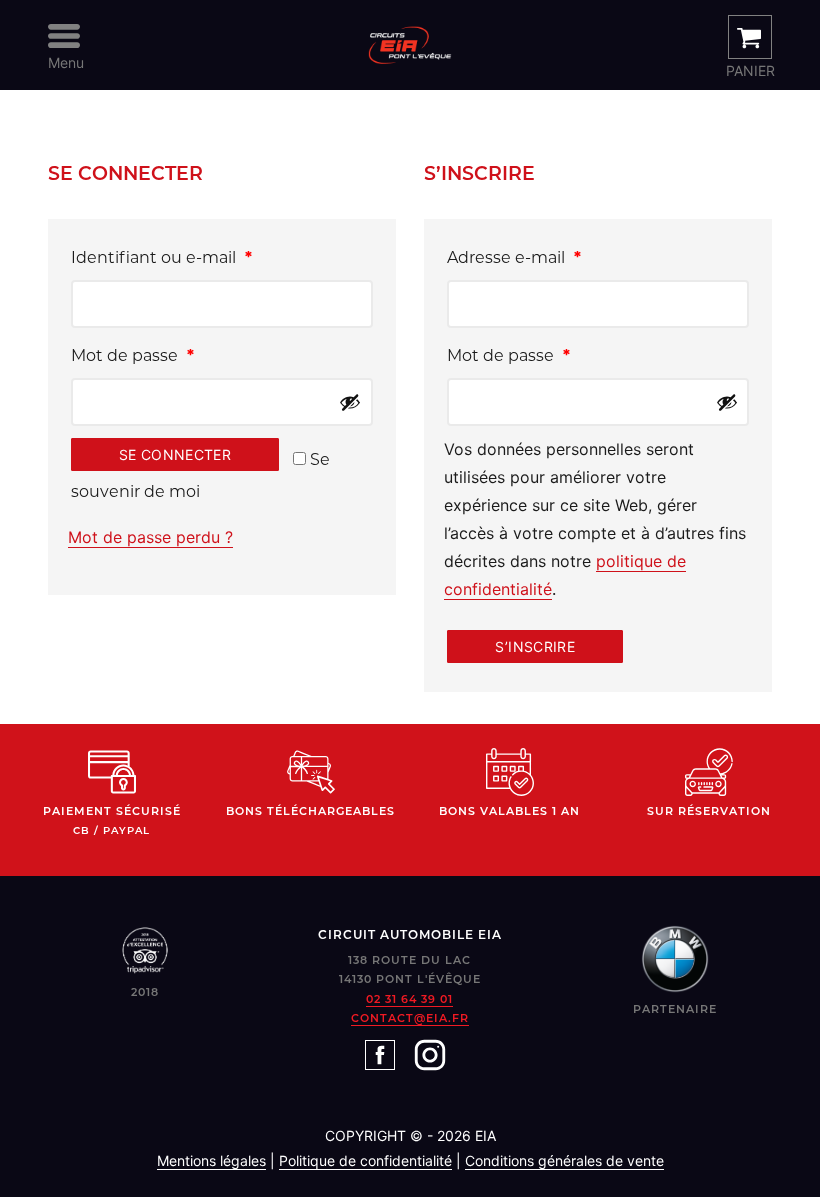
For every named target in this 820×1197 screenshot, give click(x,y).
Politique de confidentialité (365, 1160)
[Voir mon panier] (750, 37)
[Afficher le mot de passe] (350, 402)
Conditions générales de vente (564, 1160)
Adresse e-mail (558, 257)
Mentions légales (211, 1160)
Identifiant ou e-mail (205, 257)
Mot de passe (176, 355)
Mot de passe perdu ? (150, 537)
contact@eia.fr (410, 1018)
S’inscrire (535, 646)
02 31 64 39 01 (409, 999)
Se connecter (175, 454)
